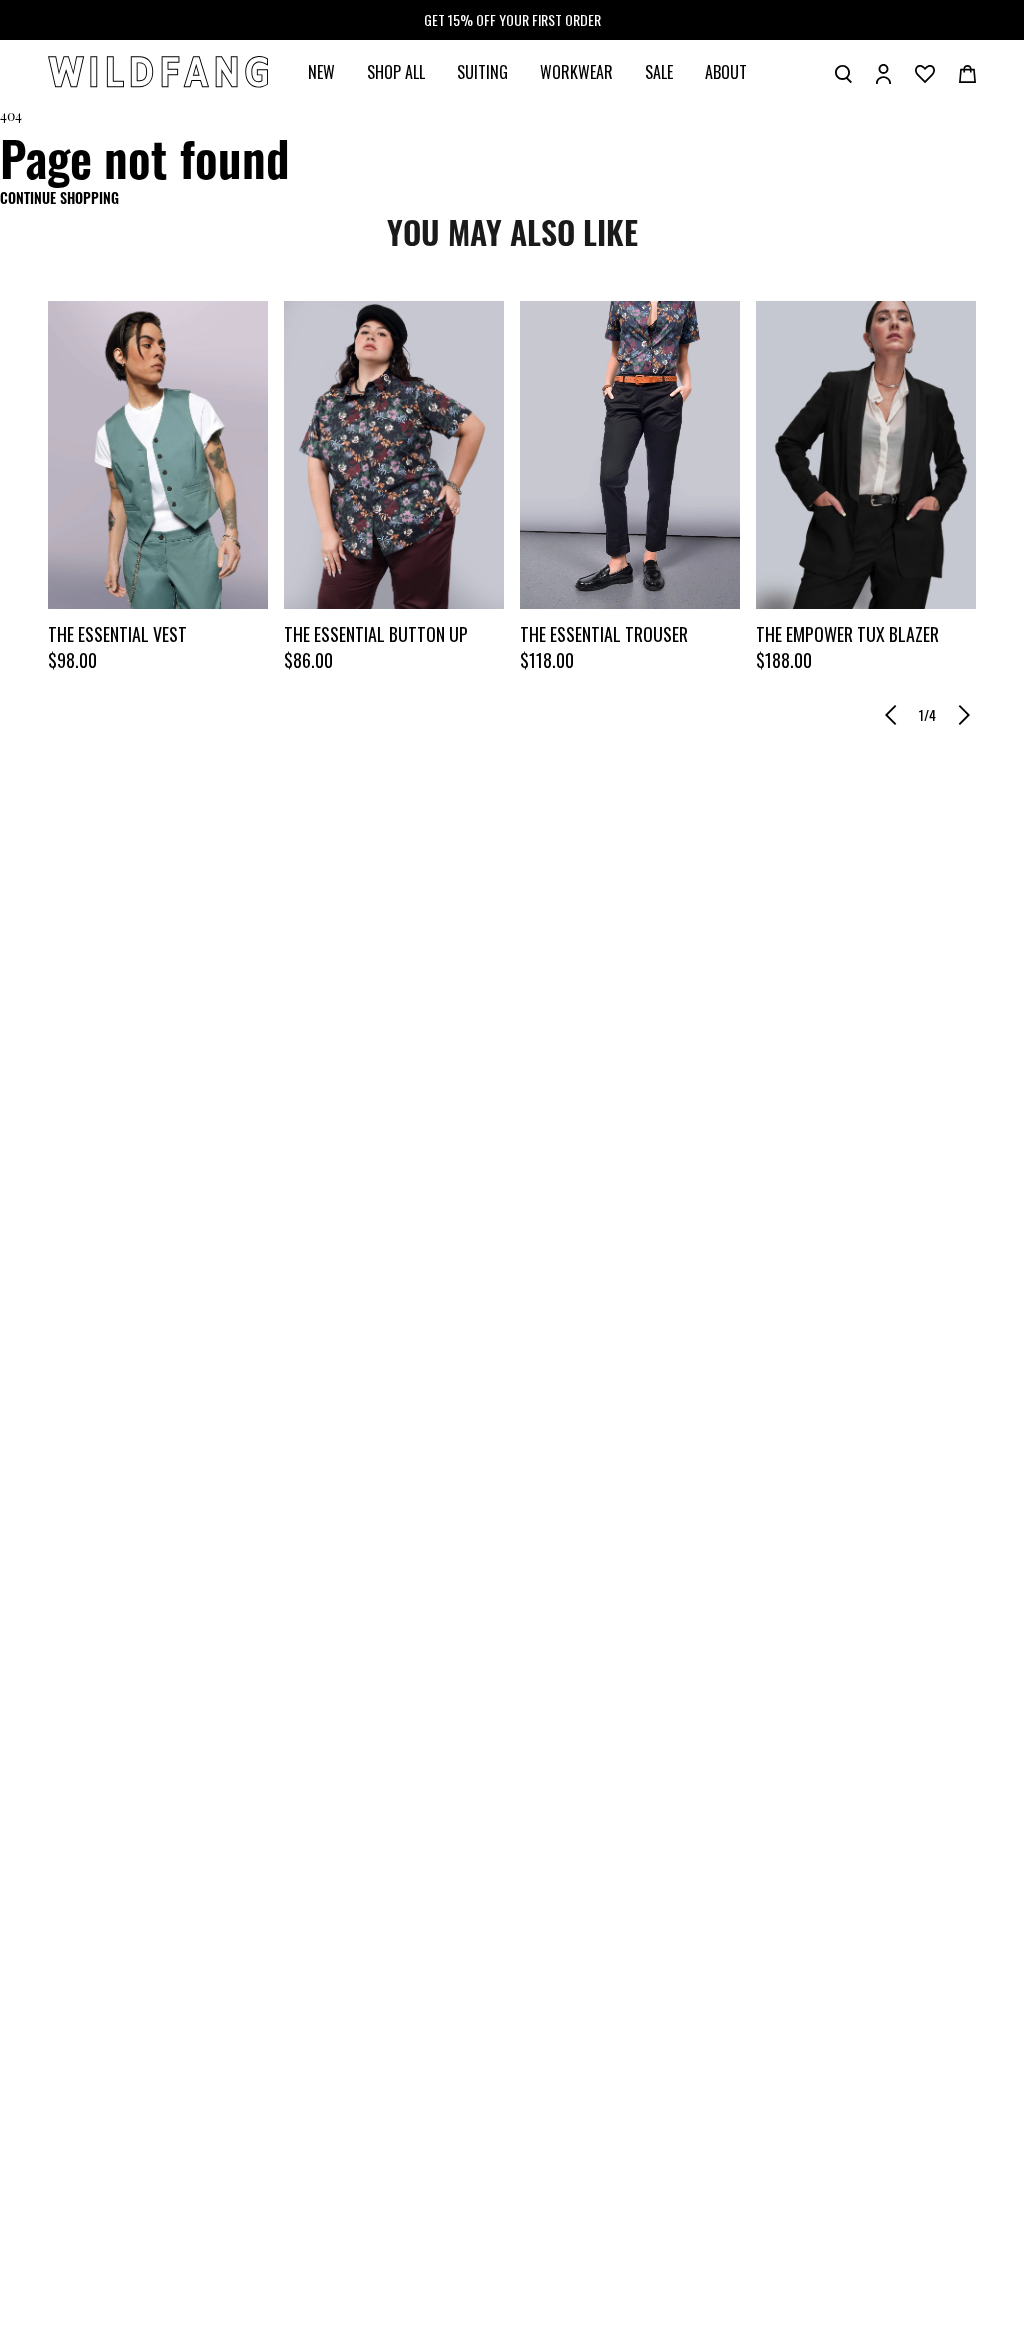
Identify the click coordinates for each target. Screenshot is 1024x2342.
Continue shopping (59, 197)
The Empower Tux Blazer (847, 634)
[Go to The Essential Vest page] (158, 455)
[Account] (883, 72)
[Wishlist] (925, 72)
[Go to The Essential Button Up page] (394, 455)
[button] (891, 715)
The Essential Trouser (604, 634)
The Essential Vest (117, 634)
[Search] (843, 72)
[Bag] (967, 72)
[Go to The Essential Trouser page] (630, 455)
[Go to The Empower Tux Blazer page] (866, 455)
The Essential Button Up (376, 634)
